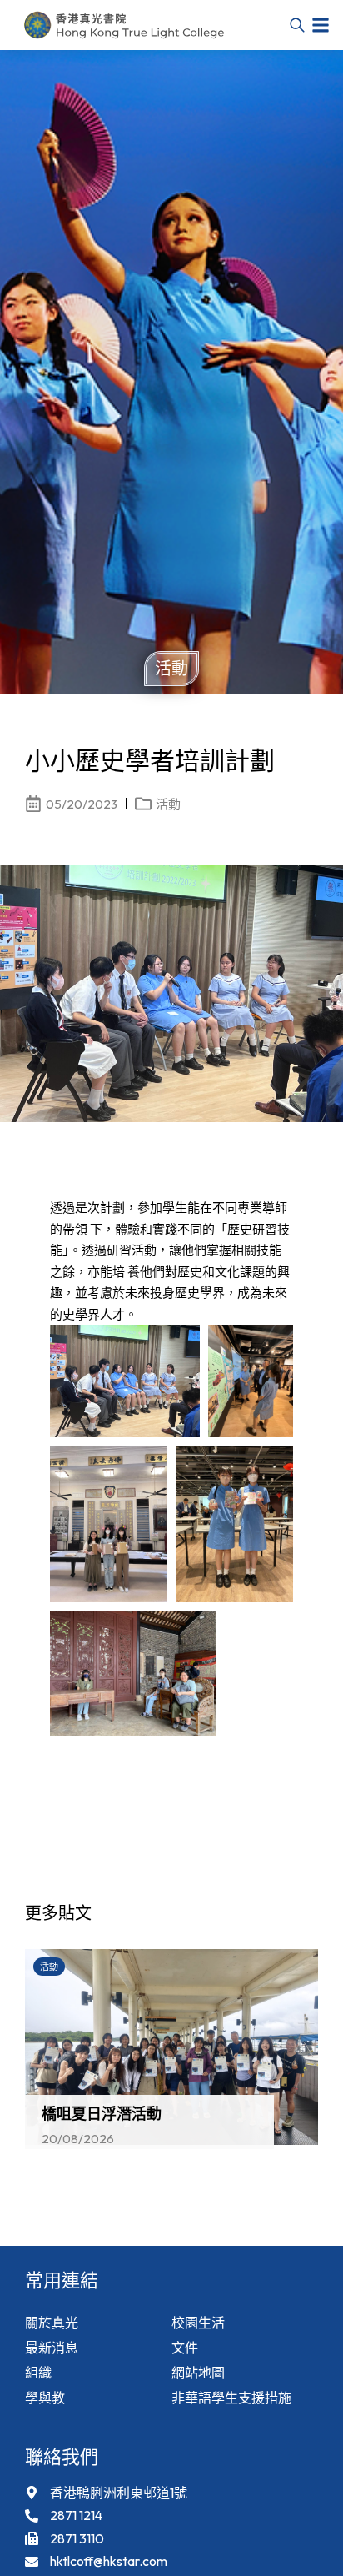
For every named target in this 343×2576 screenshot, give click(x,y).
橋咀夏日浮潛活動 (102, 2114)
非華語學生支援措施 (231, 2398)
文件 (185, 2348)
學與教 (45, 2398)
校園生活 (198, 2323)
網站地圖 (198, 2373)
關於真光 (52, 2323)
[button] (321, 25)
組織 (38, 2373)
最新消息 (52, 2348)
